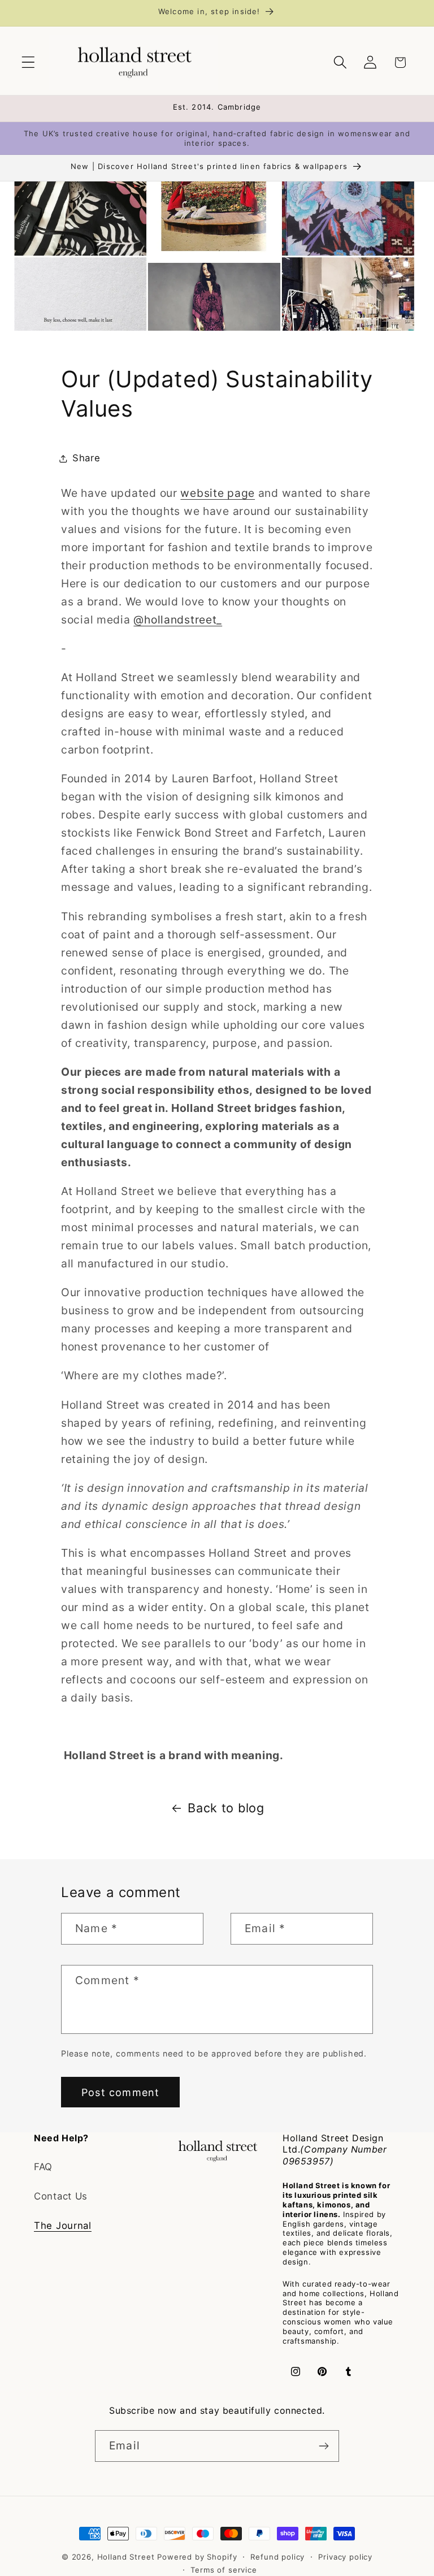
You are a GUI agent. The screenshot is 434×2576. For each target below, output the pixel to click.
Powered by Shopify (197, 2557)
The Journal (63, 2226)
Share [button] (86, 458)
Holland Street (127, 2557)
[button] (29, 62)
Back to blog (226, 1808)
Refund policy (277, 2557)
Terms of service (223, 2570)
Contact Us (61, 2196)
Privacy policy (345, 2557)
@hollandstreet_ (178, 620)
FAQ (43, 2167)
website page (218, 493)
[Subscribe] (324, 2446)
